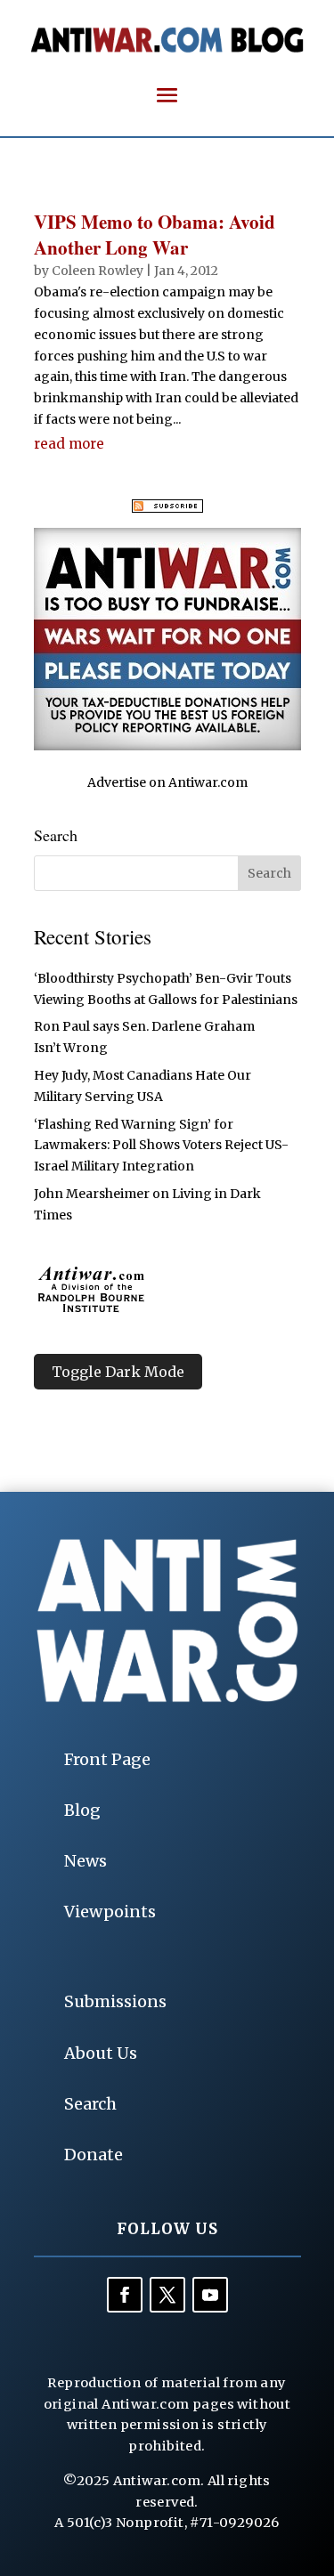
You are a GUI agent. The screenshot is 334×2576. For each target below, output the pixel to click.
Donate (94, 2155)
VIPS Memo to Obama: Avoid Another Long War (155, 235)
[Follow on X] (167, 2295)
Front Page (107, 1759)
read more (69, 444)
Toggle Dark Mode (118, 1372)
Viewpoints (110, 1912)
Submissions (115, 2001)
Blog (82, 1810)
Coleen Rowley (98, 271)
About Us (101, 2053)
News (86, 1861)
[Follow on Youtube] (210, 2295)
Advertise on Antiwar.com (167, 782)
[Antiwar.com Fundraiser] (167, 746)
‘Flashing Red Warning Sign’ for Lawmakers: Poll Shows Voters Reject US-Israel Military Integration (161, 1146)
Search (90, 2104)
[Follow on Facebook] (125, 2295)
